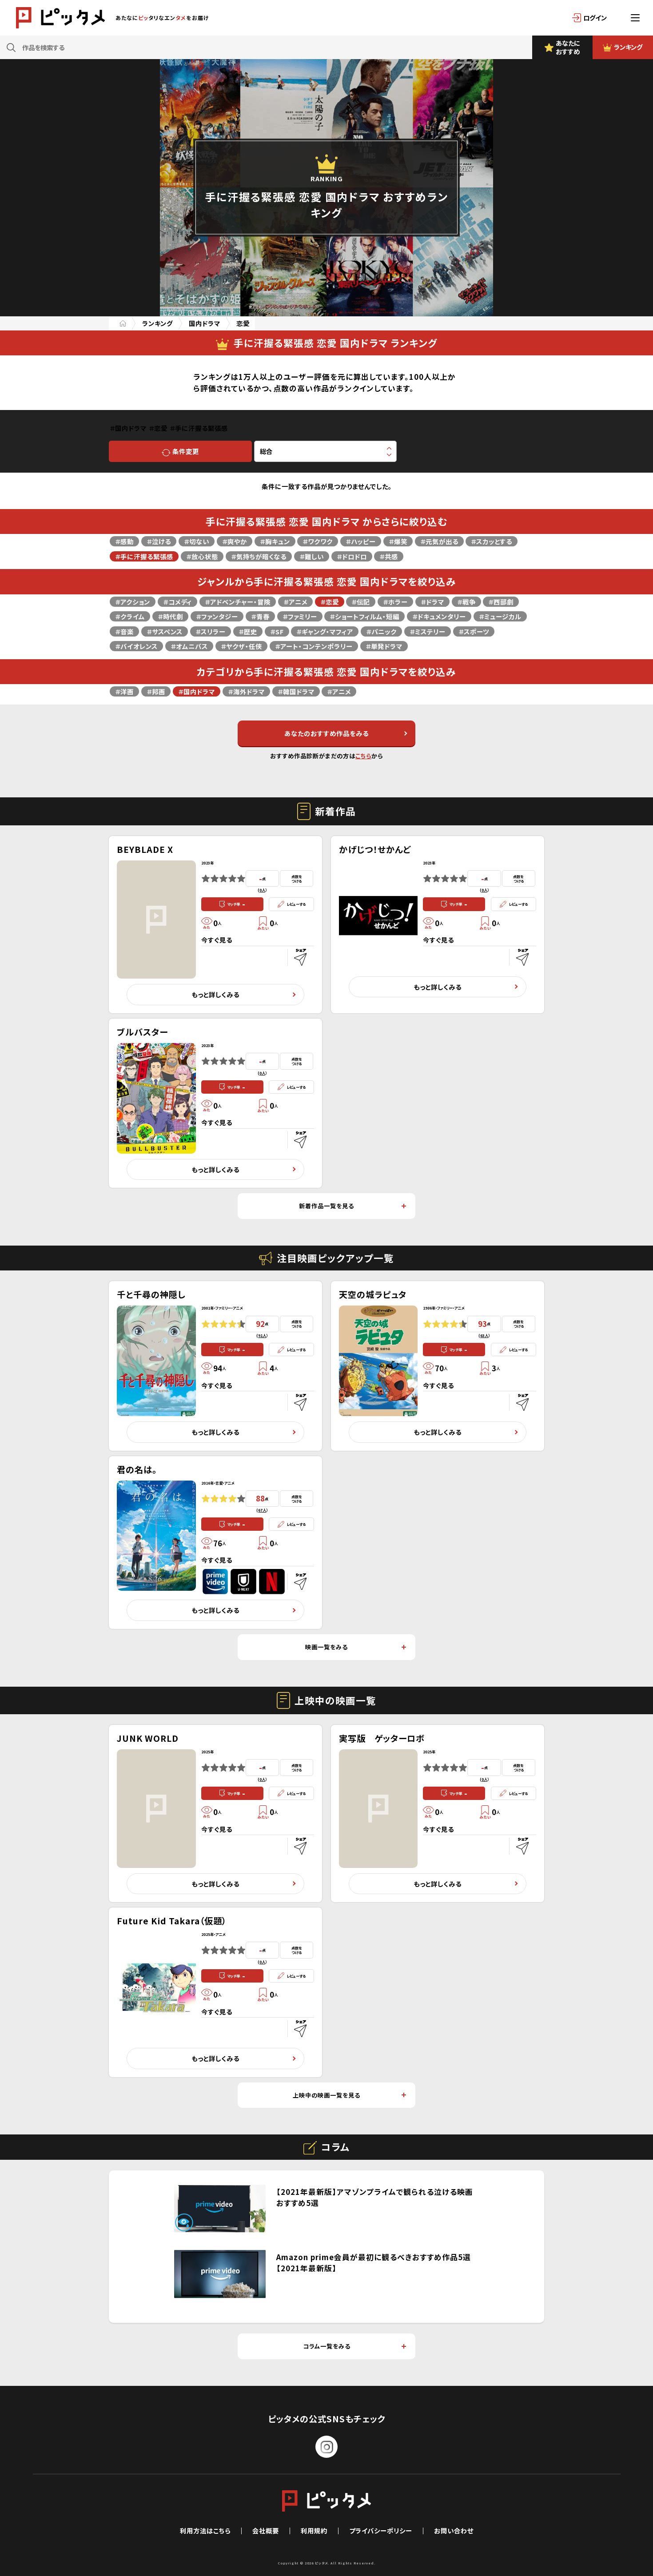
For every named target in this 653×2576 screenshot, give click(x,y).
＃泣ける (159, 541)
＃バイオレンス (136, 646)
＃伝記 (361, 602)
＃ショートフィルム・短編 (364, 616)
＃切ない (197, 541)
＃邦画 (156, 691)
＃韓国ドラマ (296, 691)
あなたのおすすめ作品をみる (326, 733)
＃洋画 (124, 691)
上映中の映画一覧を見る (326, 2095)
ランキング (157, 323)
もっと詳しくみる (215, 994)
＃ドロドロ (352, 556)
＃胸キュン (275, 541)
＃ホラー (395, 602)
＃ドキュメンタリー (439, 616)
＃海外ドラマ (246, 691)
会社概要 (266, 2530)
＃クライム (130, 616)
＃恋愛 (330, 602)
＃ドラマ (432, 602)
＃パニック (381, 631)
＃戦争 (466, 602)
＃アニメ (295, 602)
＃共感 (389, 556)
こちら (363, 756)
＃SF (277, 631)
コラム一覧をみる (327, 2346)
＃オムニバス (189, 646)
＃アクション (133, 602)
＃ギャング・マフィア (325, 631)
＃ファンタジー (217, 616)
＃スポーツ (474, 631)
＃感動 (124, 541)
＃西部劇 (501, 602)
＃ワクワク (318, 541)
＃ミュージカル (500, 616)
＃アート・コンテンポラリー (314, 646)
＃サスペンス (165, 631)
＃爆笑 (398, 541)
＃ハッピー (361, 541)
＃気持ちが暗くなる (259, 556)
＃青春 (260, 616)
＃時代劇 (170, 616)
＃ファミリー (300, 616)
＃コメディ (177, 602)
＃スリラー (211, 631)
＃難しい (312, 556)
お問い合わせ (454, 2530)
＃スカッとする (492, 541)
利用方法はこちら (205, 2530)
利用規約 (314, 2530)
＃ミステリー (428, 631)
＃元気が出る (439, 541)
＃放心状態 (202, 556)
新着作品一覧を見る (326, 1206)
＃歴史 (248, 631)
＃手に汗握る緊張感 (144, 556)
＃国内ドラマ (197, 691)
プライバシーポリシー (381, 2530)
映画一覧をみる (326, 1647)
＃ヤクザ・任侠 (241, 646)
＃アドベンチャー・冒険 (238, 602)
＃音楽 (124, 631)
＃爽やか (235, 541)
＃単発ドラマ (384, 646)
